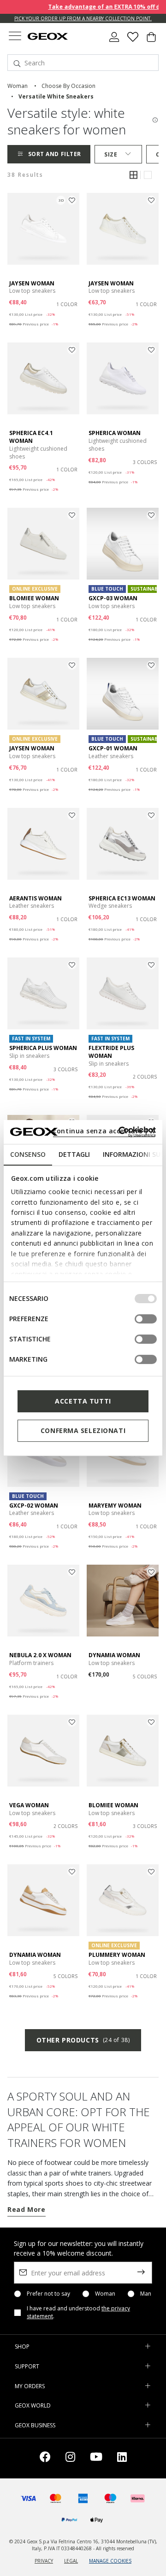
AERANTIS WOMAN (36, 898)
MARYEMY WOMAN (115, 1506)
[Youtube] (96, 2458)
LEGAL (71, 2561)
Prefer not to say (48, 2294)
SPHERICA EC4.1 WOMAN (31, 437)
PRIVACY (44, 2561)
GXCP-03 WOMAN (113, 598)
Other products (83, 2040)
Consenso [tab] (28, 1154)
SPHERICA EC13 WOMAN (122, 898)
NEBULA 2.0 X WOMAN (40, 1655)
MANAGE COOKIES (110, 2561)
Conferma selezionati (83, 1430)
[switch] (146, 1319)
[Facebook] (45, 2458)
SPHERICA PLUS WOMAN (43, 1048)
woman (18, 86)
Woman (105, 2294)
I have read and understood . (78, 2312)
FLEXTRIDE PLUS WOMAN (111, 1052)
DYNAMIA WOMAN (114, 1655)
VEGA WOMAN (29, 1805)
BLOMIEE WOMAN (34, 598)
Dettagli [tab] (74, 1154)
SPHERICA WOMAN (115, 433)
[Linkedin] (122, 2458)
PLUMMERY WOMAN (117, 1955)
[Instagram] (70, 2458)
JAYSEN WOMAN (32, 283)
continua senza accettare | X (104, 1131)
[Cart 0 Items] (151, 41)
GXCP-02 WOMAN (34, 1506)
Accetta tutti (83, 1401)
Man (146, 2294)
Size (111, 154)
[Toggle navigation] (15, 37)
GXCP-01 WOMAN (113, 748)
